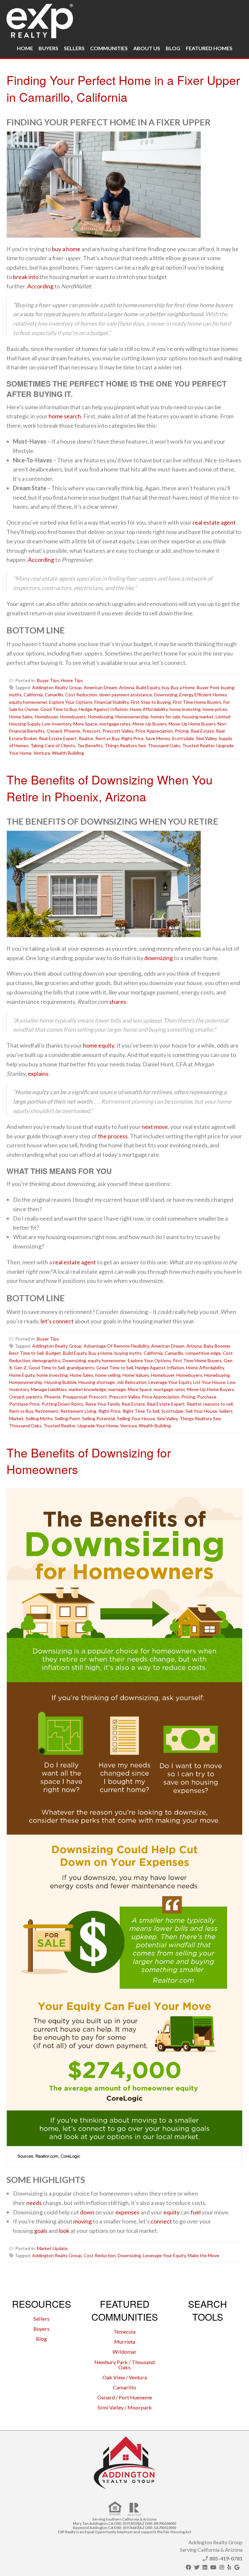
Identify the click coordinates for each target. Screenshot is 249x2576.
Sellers (74, 48)
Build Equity (148, 687)
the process (113, 1136)
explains (38, 1073)
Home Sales (21, 717)
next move (155, 1127)
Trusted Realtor (198, 745)
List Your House (209, 1382)
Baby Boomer (217, 1346)
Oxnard (54, 731)
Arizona (127, 687)
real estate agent (214, 522)
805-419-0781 (226, 2558)
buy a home (66, 249)
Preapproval (75, 1397)
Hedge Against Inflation (103, 709)
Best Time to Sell (26, 1353)
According (40, 286)
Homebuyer (46, 717)
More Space (85, 724)
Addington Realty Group (57, 687)
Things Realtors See (125, 745)
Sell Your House (201, 1411)
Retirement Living (78, 1411)
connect (161, 2221)
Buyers (48, 48)
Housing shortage (97, 1382)
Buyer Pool (208, 687)
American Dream (100, 687)
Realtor (86, 738)
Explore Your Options (71, 702)
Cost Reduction (81, 695)
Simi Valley (206, 738)
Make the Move (203, 2255)
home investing (185, 709)
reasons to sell (218, 1404)
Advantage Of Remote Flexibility (116, 1346)
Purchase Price (24, 1404)
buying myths (128, 1353)
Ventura (42, 753)
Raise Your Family (102, 1404)
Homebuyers (73, 717)
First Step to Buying (151, 702)
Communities (109, 48)
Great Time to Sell (115, 1368)
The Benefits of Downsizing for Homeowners (89, 1461)
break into (26, 277)
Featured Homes (209, 48)
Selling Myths (39, 1418)
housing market (198, 717)
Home (25, 48)
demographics (46, 1360)
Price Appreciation (154, 731)
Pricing (182, 731)
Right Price (132, 738)
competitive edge (203, 1353)
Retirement (47, 1411)
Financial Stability (112, 702)
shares (118, 1002)
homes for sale (166, 717)
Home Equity (22, 1375)
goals (41, 2231)
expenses (127, 2212)
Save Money (158, 738)
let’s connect (57, 1321)
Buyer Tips (48, 680)
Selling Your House (136, 1418)
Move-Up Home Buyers (192, 724)
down (87, 2212)
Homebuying (101, 717)
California (33, 695)
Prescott (91, 731)
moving (83, 2221)
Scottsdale (183, 738)
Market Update (52, 2248)
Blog (173, 48)
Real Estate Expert (58, 738)
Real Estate (202, 731)
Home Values (136, 1375)
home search (65, 416)
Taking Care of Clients (53, 745)
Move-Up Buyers (150, 724)
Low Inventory (57, 724)
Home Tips (72, 680)
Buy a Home (183, 687)
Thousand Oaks (164, 745)
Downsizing (166, 695)
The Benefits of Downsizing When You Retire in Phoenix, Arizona (110, 788)
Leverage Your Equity (170, 1382)
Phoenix (72, 731)
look (64, 2231)
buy (165, 687)
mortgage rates (115, 724)
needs (34, 2203)
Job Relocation (132, 1382)
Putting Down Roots (62, 1404)
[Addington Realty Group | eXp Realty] (40, 19)
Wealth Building (68, 753)
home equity (99, 1045)
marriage (117, 1389)
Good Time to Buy (59, 709)
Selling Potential (99, 1418)
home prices (215, 709)
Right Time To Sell (141, 1411)
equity (172, 2212)
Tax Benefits (90, 745)
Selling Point (67, 1418)
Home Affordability (149, 709)
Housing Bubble (60, 1382)
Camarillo (54, 695)
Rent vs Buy (107, 738)
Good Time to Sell (47, 1368)
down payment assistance (126, 695)
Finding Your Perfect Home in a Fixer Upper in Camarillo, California (123, 88)
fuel (196, 2212)
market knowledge (88, 1389)
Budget (53, 1353)
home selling (108, 1375)
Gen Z (20, 1368)
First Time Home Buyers (197, 702)
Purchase (207, 1397)
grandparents (81, 1368)
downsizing (159, 958)
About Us (147, 48)
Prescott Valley (118, 731)
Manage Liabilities (49, 1389)
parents (34, 1397)
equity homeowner (28, 702)
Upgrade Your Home (98, 1426)
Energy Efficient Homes (203, 695)
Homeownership (132, 717)
